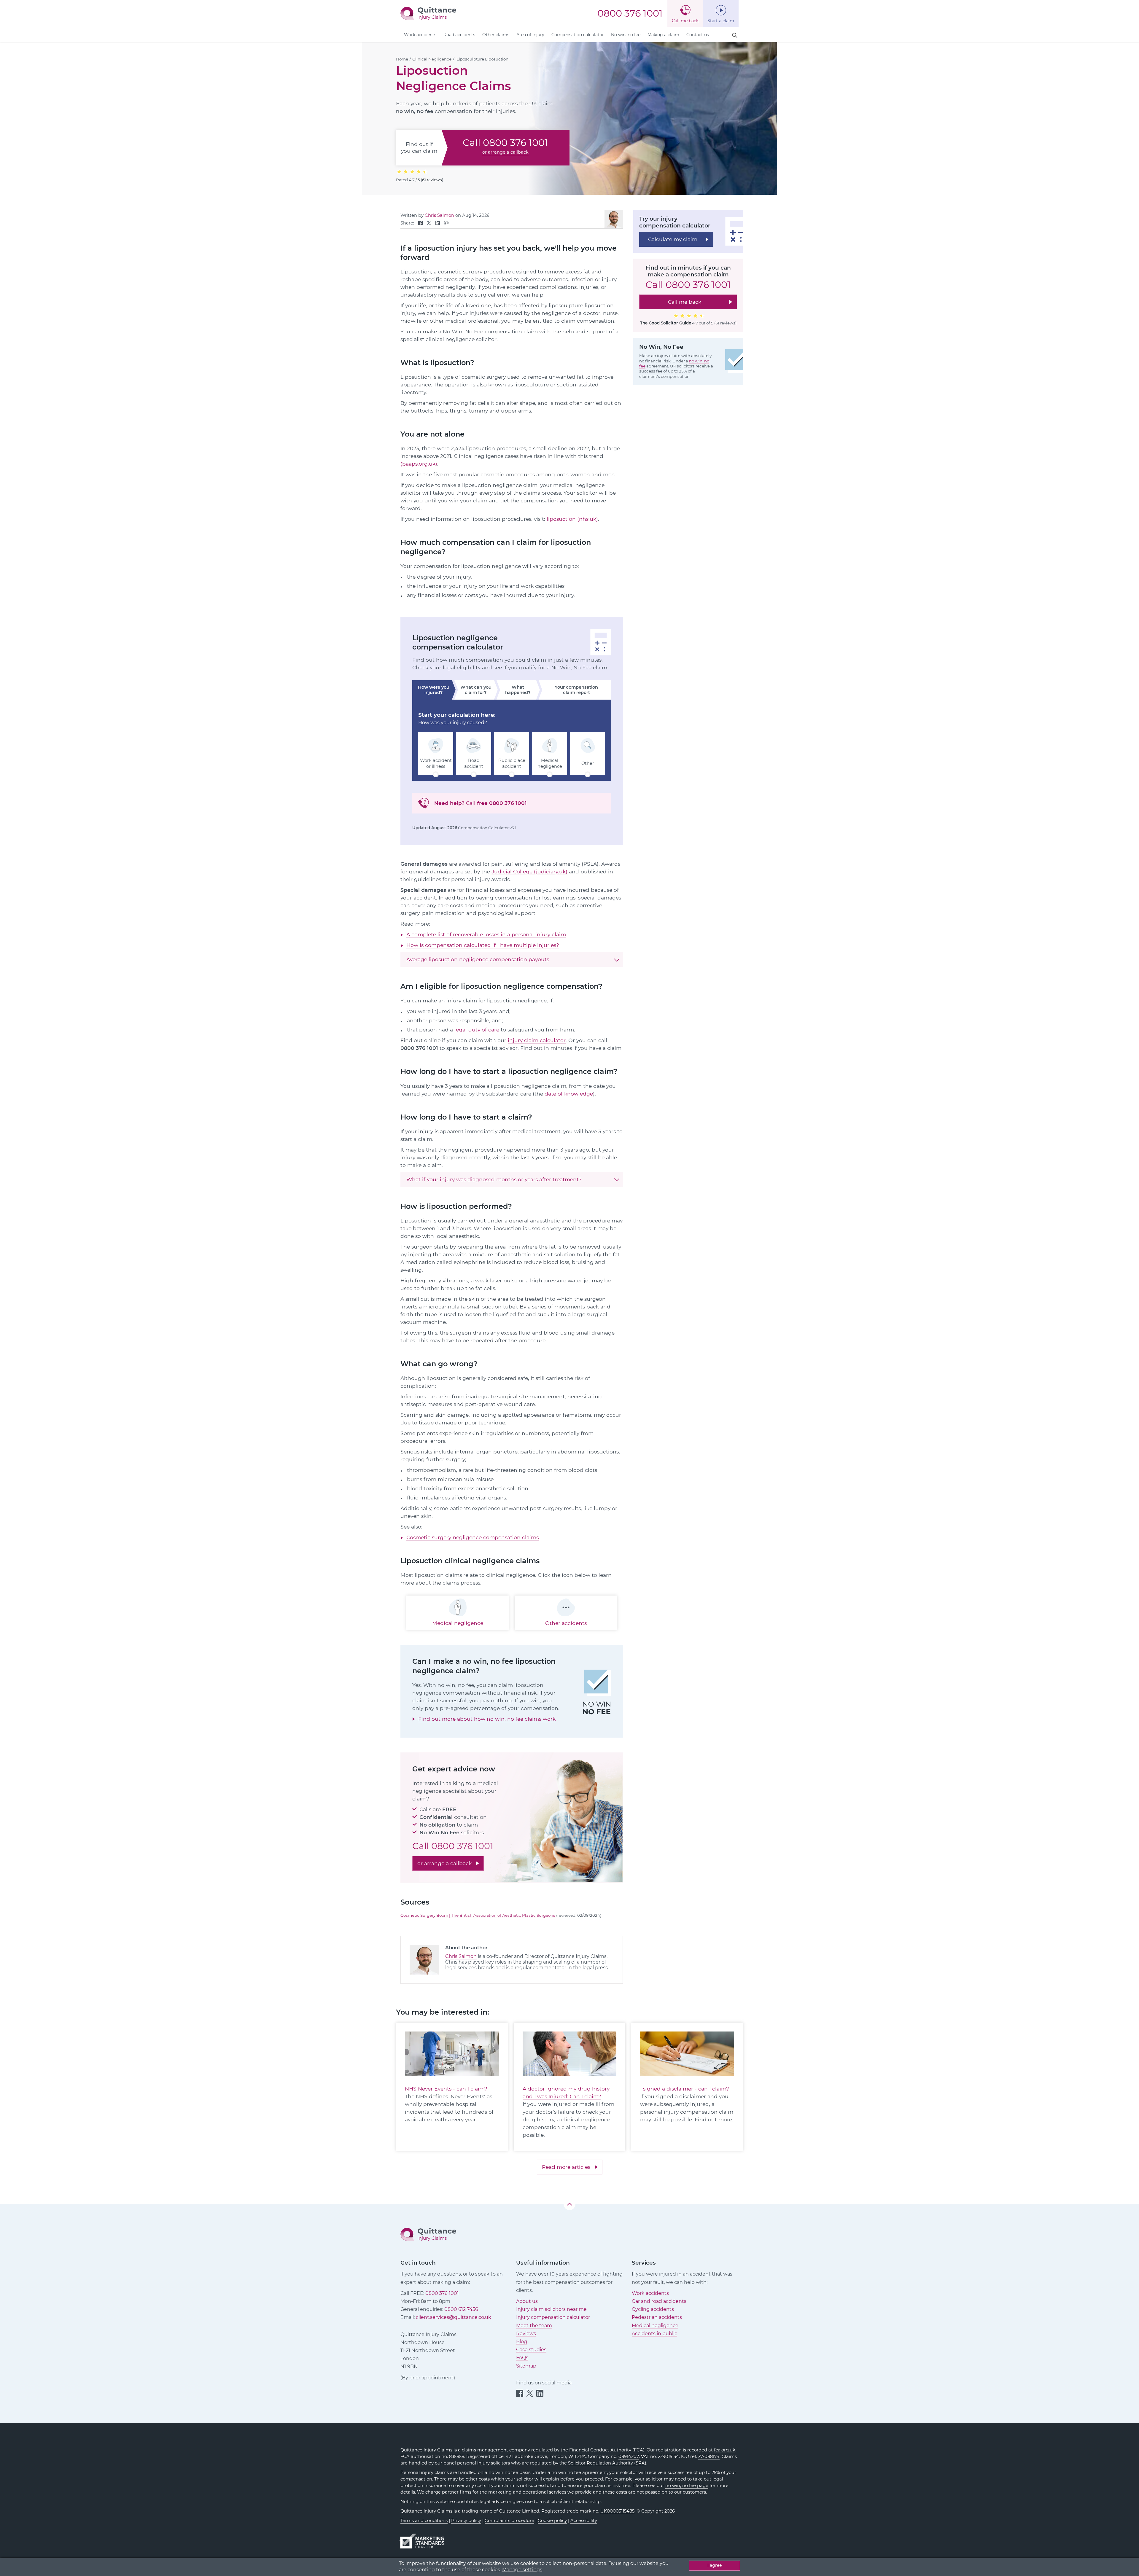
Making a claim (663, 35)
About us (527, 2301)
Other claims (496, 35)
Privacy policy (466, 2521)
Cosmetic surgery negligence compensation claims (473, 1537)
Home (402, 59)
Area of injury (530, 35)
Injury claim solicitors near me (551, 2309)
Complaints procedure (509, 2521)
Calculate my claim (673, 239)
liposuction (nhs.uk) (572, 519)
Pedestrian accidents (657, 2317)
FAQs (522, 2358)
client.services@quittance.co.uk (454, 2317)
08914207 (629, 2456)
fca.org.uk (725, 2450)
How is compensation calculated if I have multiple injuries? (483, 945)
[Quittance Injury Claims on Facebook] (420, 224)
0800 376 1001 (630, 13)
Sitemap (526, 2366)
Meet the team (534, 2326)
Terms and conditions (424, 2521)
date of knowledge (569, 1094)
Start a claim (721, 21)
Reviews (526, 2334)
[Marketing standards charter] (424, 2538)
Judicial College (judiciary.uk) (529, 871)
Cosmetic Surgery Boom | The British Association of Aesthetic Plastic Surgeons (478, 1915)
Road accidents (459, 35)
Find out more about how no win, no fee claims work (487, 1719)
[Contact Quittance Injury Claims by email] (446, 224)
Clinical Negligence (432, 59)
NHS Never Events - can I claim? (446, 2089)
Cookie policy (552, 2521)
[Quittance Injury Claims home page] (428, 13)
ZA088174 (709, 2456)
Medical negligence (655, 2326)
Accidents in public (654, 2334)
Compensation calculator (578, 35)
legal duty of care (477, 1030)
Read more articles (566, 2167)
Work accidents (420, 35)
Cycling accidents (653, 2309)
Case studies (531, 2350)
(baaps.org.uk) (419, 464)
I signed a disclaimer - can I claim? (685, 2089)
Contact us (698, 35)
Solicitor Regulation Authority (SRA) (607, 2463)
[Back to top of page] (569, 2204)
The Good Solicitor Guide (666, 323)
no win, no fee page (687, 2486)
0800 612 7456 (461, 2309)
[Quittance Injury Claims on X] (429, 224)
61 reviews (432, 180)
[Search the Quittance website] (735, 35)
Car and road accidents (659, 2301)
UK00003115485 (617, 2511)
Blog (522, 2342)
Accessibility (584, 2521)
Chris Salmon (439, 215)
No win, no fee (626, 35)
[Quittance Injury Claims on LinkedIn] (438, 224)
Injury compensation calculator (553, 2317)
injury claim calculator (537, 1040)
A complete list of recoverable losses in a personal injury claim (486, 934)
